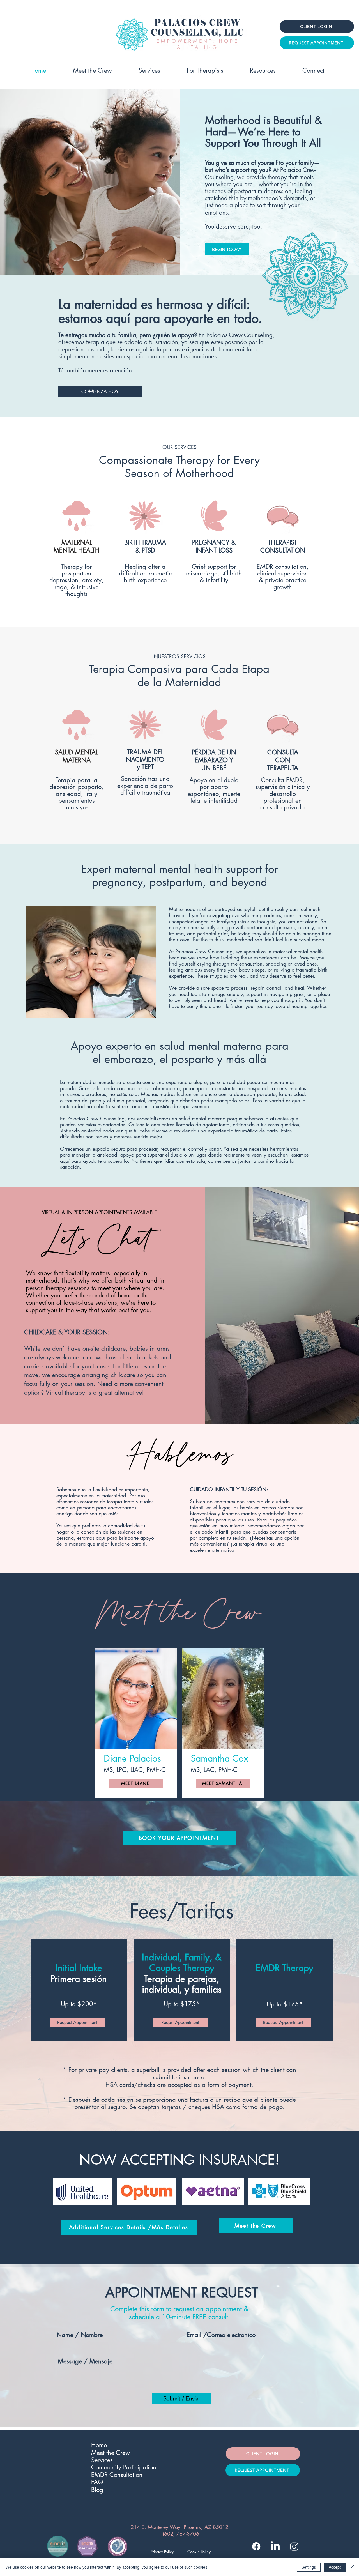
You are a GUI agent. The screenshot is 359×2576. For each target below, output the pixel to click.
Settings (309, 2567)
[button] (263, 70)
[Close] (352, 2567)
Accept (335, 2567)
